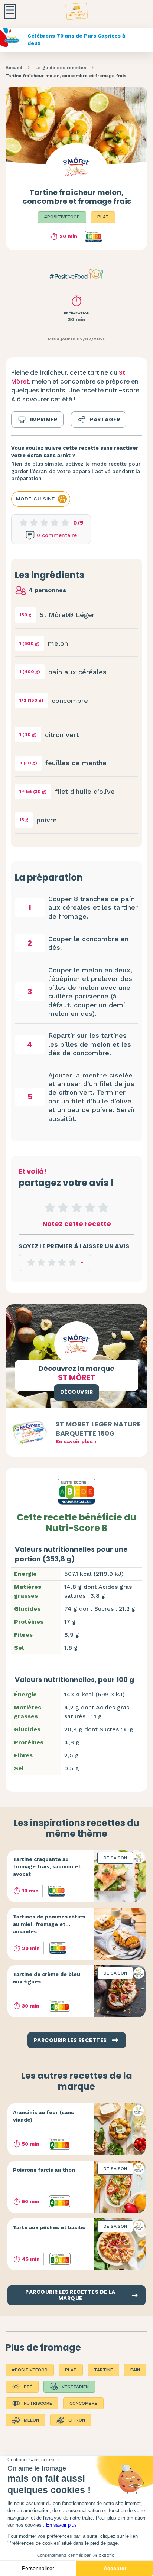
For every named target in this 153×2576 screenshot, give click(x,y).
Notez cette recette (77, 1224)
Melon (31, 2420)
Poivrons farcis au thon (44, 2170)
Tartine (103, 2370)
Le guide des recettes (61, 68)
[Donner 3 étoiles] (76, 1207)
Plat (103, 217)
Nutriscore (38, 2403)
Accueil (14, 68)
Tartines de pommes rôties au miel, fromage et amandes (49, 1924)
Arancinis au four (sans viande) (43, 2116)
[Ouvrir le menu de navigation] (10, 11)
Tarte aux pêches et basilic (49, 2227)
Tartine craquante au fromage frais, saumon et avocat (47, 1866)
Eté (28, 2387)
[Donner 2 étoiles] (63, 1207)
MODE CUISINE (35, 499)
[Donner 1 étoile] (50, 1207)
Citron (77, 2420)
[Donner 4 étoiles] (90, 1207)
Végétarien (75, 2387)
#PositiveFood (62, 217)
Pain (135, 2370)
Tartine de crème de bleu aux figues (47, 1978)
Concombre (83, 2403)
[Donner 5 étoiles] (103, 1207)
